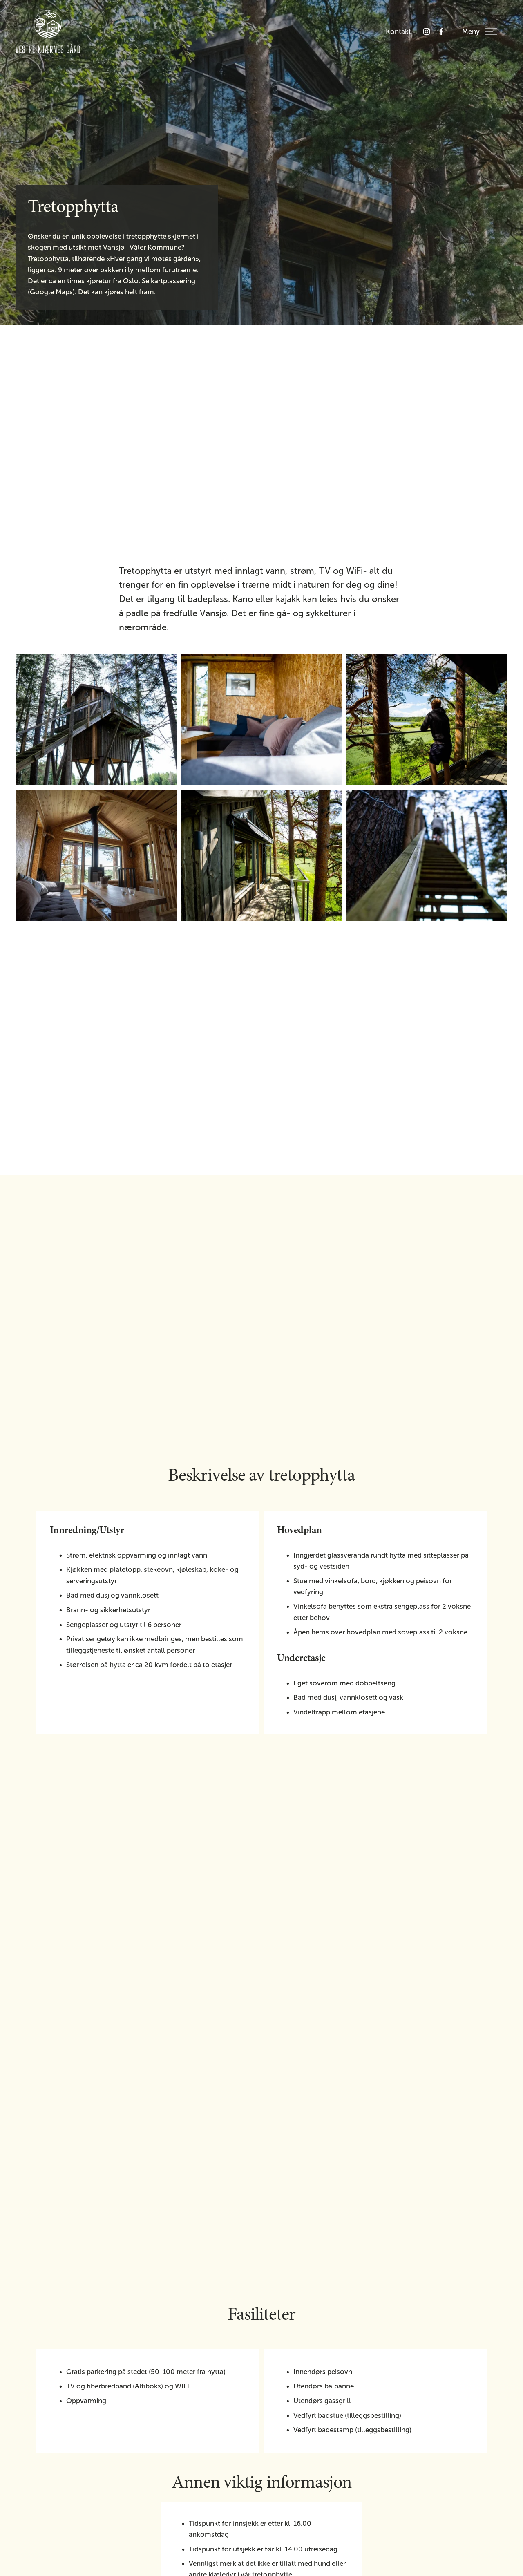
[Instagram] (427, 31)
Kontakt (398, 32)
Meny (471, 32)
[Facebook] (441, 31)
